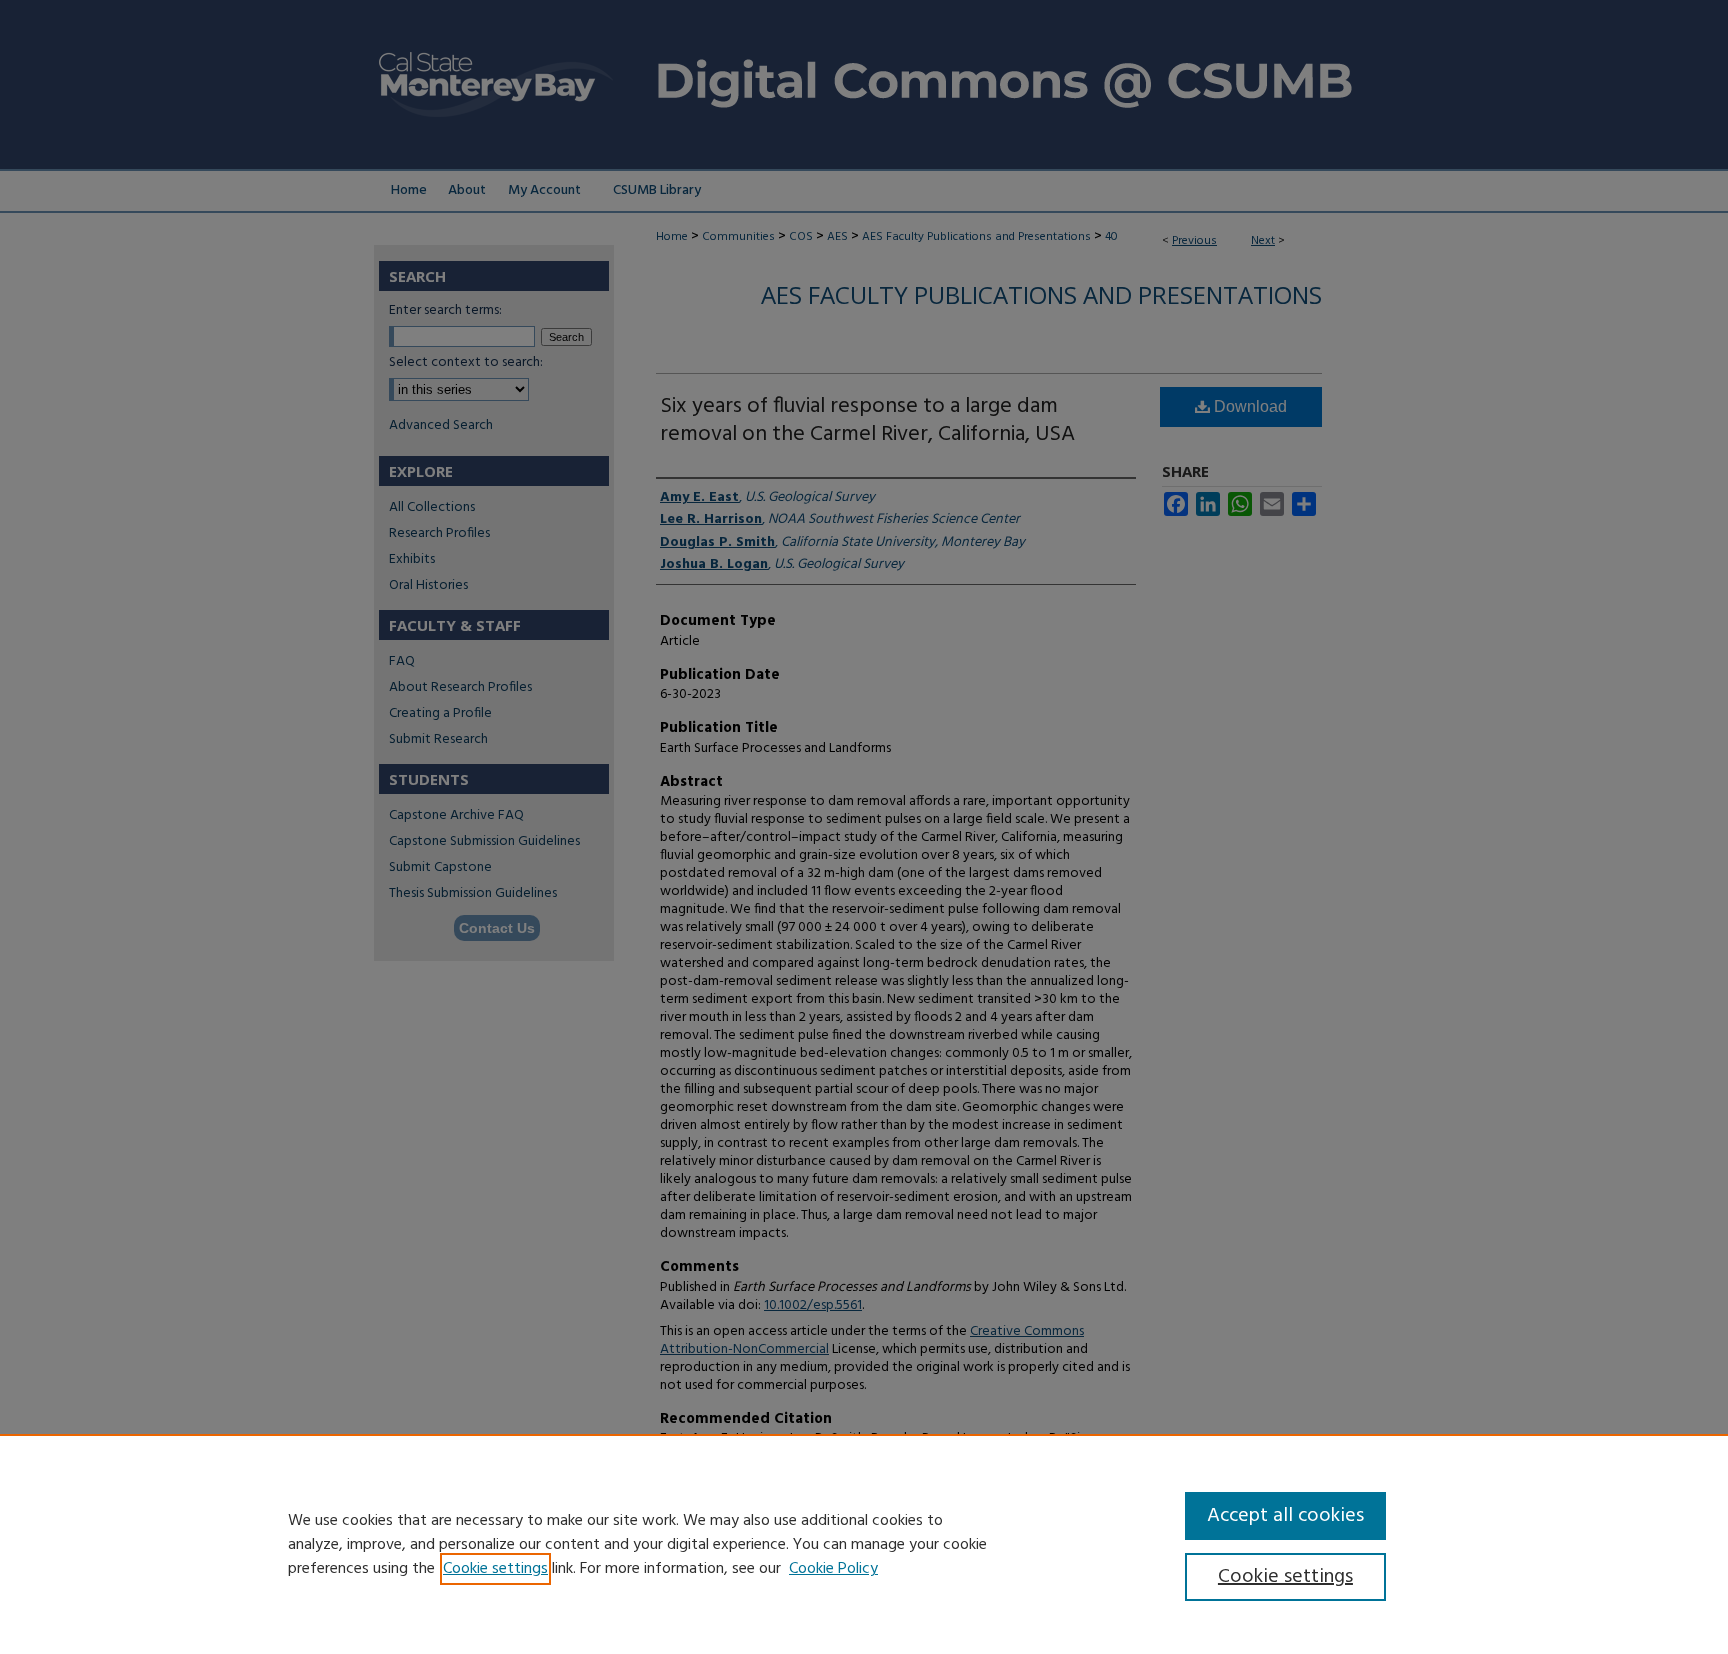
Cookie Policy (833, 1569)
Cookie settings (495, 1569)
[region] (864, 1544)
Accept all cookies (1285, 1516)
